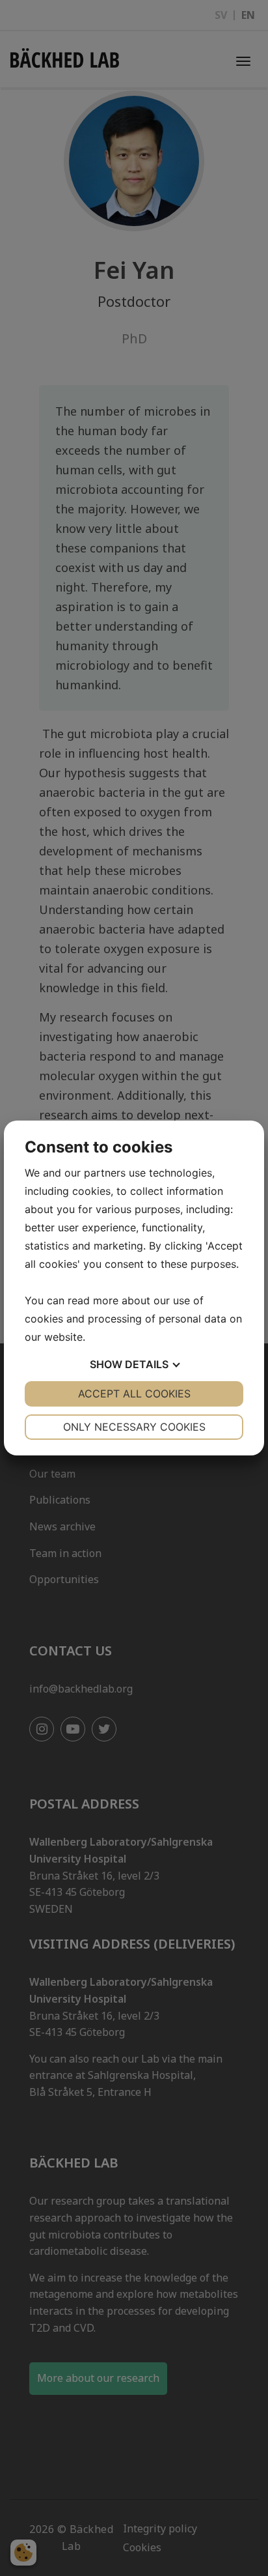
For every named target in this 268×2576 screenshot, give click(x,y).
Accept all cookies (134, 1394)
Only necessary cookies (134, 1427)
